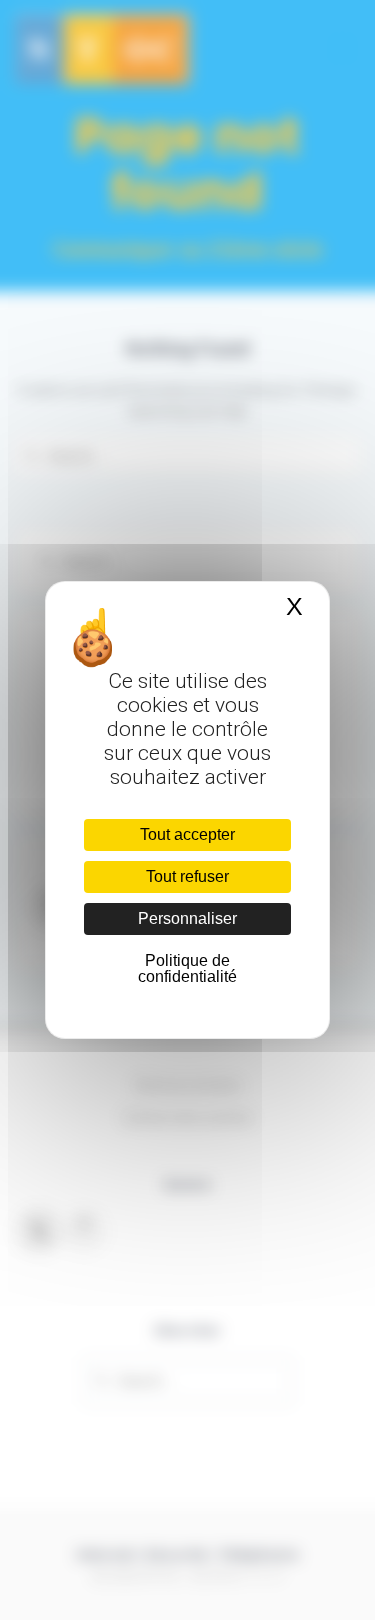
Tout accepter (187, 834)
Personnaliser (187, 918)
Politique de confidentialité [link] (187, 968)
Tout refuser (187, 876)
